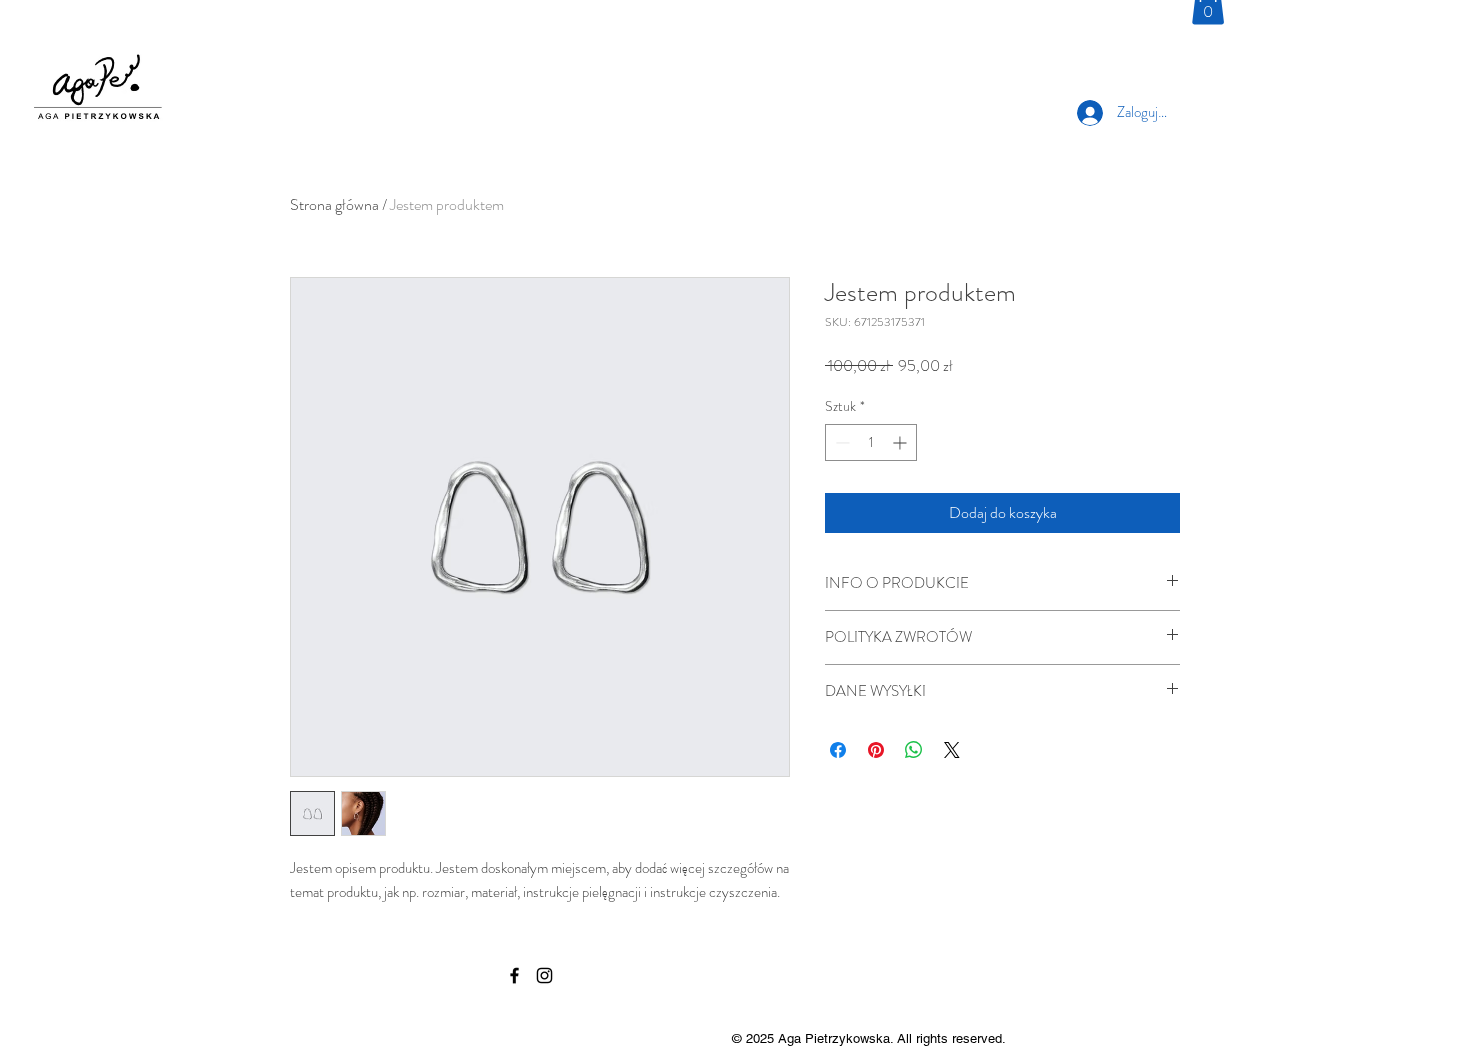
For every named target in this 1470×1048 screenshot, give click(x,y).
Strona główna (334, 204)
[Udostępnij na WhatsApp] (914, 750)
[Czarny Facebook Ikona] (514, 975)
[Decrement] (840, 442)
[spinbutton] (871, 442)
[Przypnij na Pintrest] (876, 750)
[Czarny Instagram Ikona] (544, 975)
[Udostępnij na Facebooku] (838, 750)
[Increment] (901, 442)
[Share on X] (952, 750)
